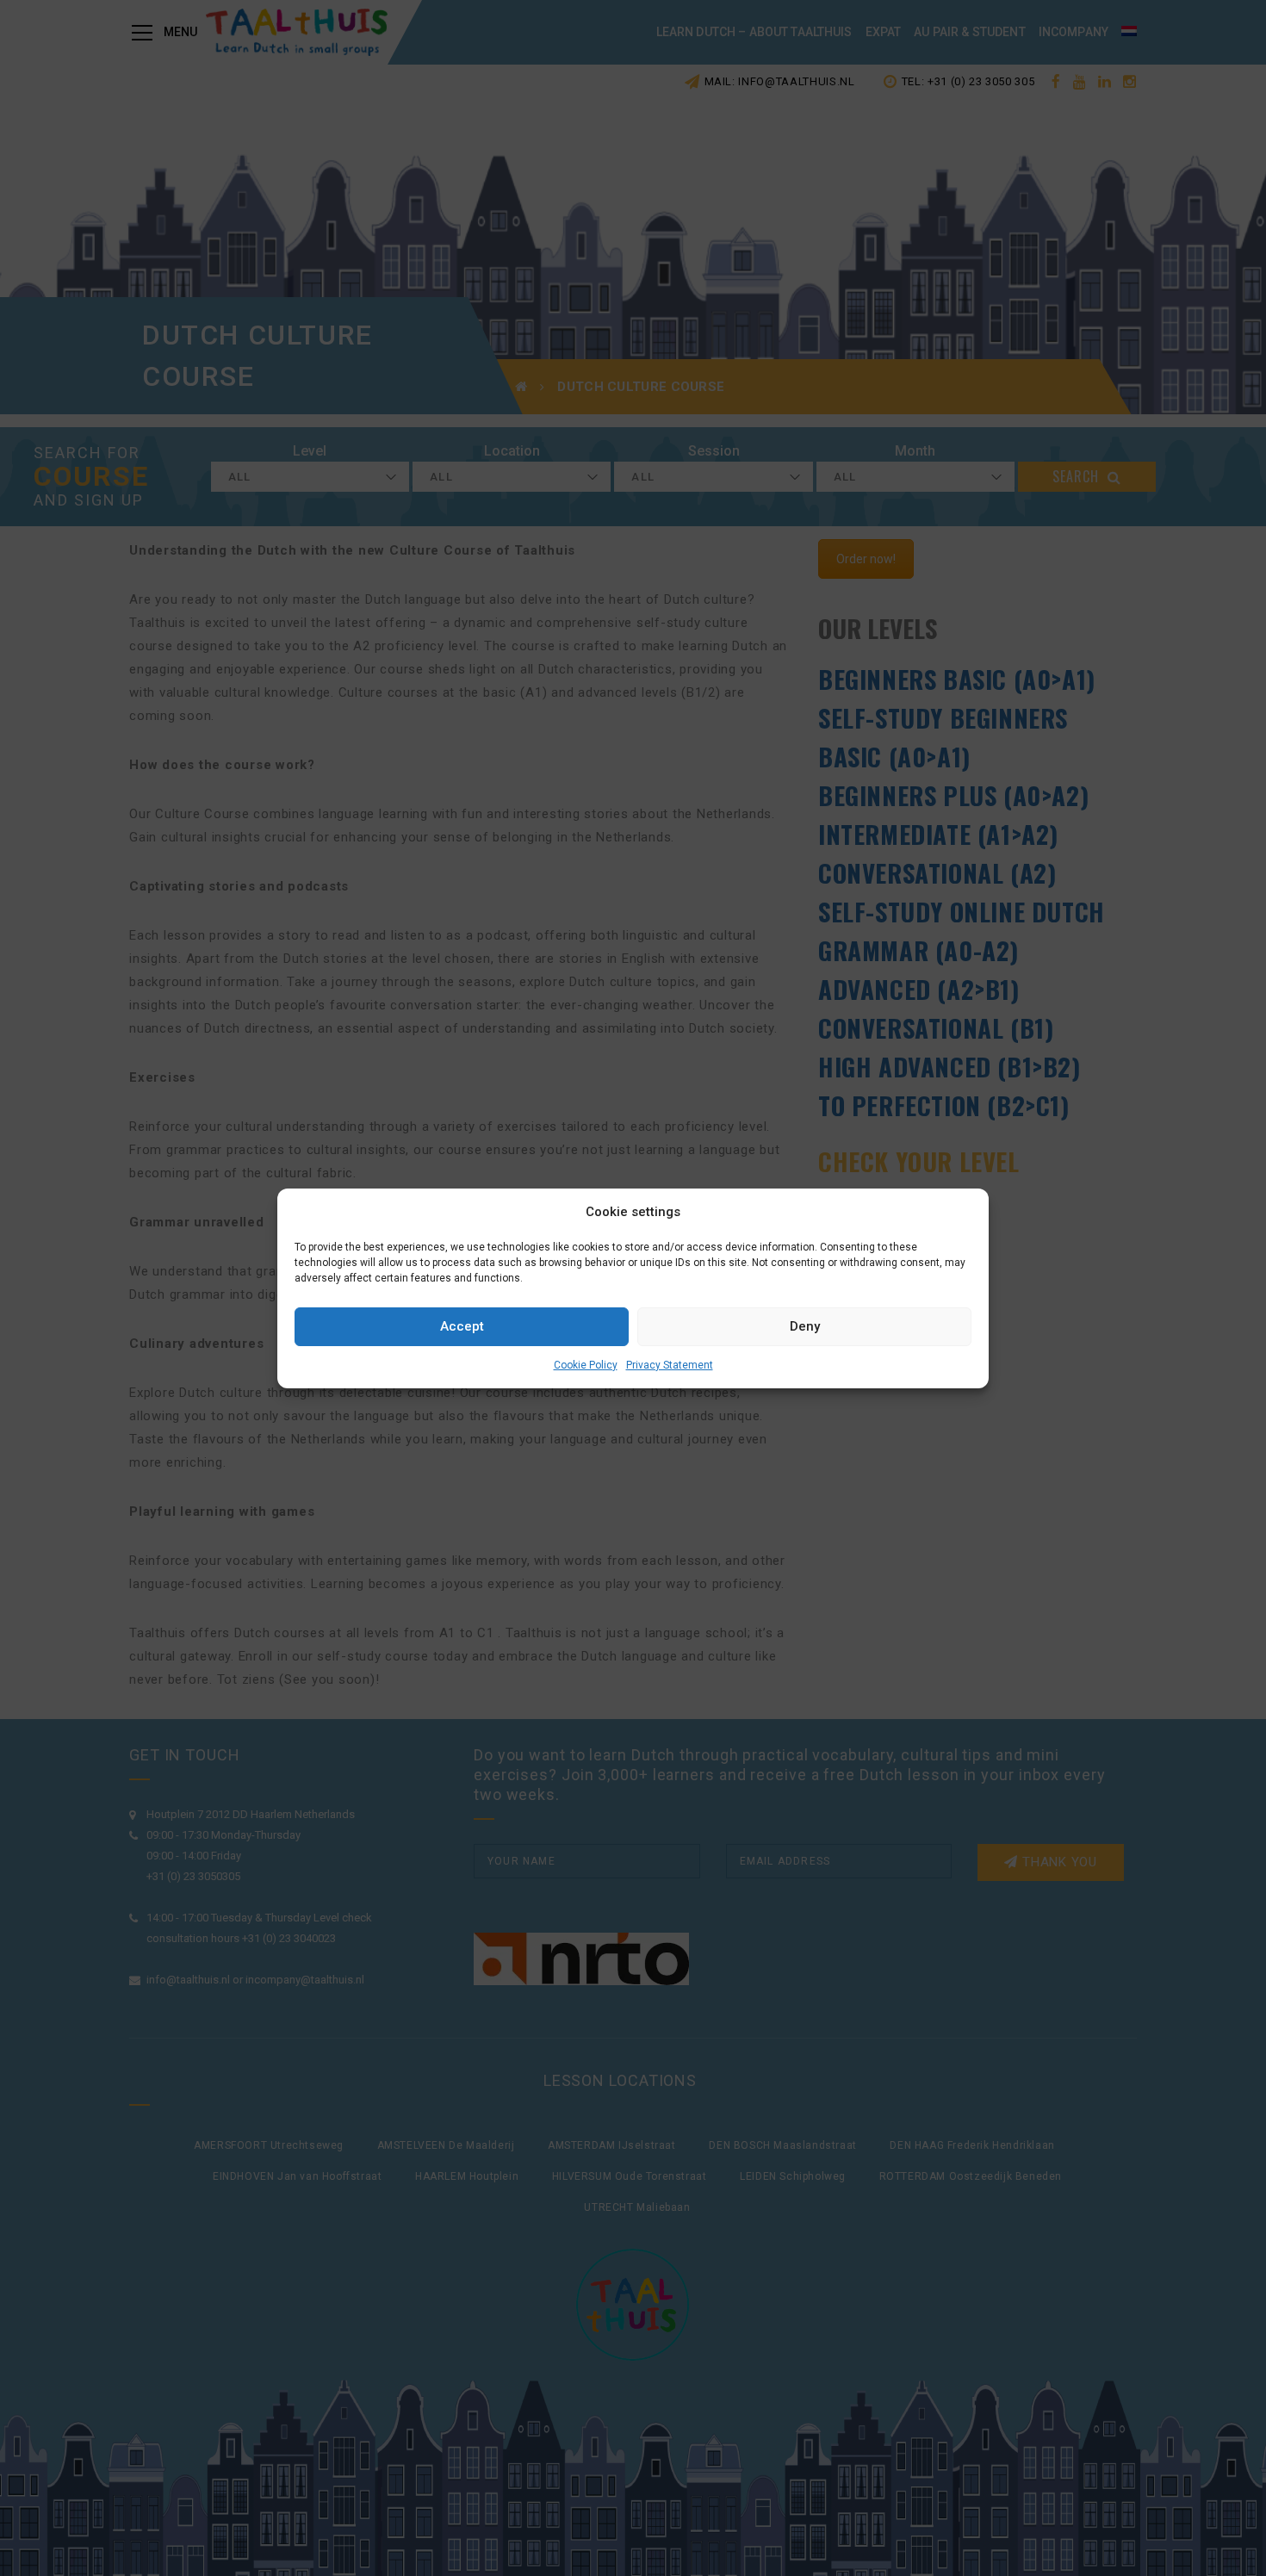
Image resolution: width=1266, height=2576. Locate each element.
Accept (462, 1326)
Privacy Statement (670, 1365)
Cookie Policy (586, 1365)
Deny (805, 1326)
